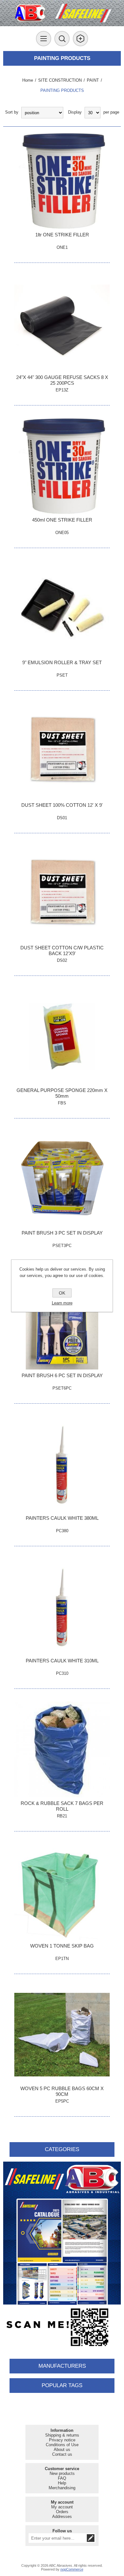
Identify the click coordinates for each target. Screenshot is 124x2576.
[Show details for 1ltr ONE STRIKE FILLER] (62, 181)
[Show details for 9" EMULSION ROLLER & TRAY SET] (62, 609)
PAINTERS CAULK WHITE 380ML (62, 1518)
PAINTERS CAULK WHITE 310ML (62, 1661)
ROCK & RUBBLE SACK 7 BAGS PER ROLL (62, 1806)
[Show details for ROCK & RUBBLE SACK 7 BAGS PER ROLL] (62, 1749)
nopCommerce (72, 2569)
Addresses (62, 2517)
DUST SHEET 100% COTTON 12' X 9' (62, 805)
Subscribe (91, 2538)
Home (28, 80)
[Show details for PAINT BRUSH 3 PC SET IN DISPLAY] (62, 1179)
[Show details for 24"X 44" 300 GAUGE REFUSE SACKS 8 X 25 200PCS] (62, 323)
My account (62, 2507)
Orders (62, 2512)
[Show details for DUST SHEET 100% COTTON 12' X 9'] (62, 751)
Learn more (62, 1303)
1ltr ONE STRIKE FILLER (62, 235)
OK (62, 1293)
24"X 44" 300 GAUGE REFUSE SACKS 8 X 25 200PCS (62, 380)
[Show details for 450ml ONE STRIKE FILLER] (62, 466)
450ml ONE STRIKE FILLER (62, 520)
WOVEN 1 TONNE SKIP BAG (62, 1946)
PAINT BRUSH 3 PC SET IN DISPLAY (62, 1233)
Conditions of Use (62, 2445)
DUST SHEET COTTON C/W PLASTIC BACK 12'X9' (62, 950)
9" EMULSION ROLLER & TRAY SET (62, 662)
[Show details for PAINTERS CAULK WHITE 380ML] (62, 1464)
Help (62, 2483)
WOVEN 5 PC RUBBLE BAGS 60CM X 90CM (62, 2091)
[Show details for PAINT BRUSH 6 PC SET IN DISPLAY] (62, 1322)
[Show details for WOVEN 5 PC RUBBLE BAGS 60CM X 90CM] (62, 2035)
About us (62, 2450)
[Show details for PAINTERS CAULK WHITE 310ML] (62, 1607)
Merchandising (62, 2488)
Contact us (62, 2454)
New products (62, 2473)
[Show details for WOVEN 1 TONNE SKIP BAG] (62, 1892)
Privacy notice (62, 2440)
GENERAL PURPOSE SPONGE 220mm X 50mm (62, 1093)
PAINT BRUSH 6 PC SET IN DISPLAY (62, 1375)
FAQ (62, 2478)
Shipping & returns (62, 2435)
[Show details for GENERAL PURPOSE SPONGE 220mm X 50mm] (62, 1036)
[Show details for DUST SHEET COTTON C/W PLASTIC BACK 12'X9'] (62, 894)
